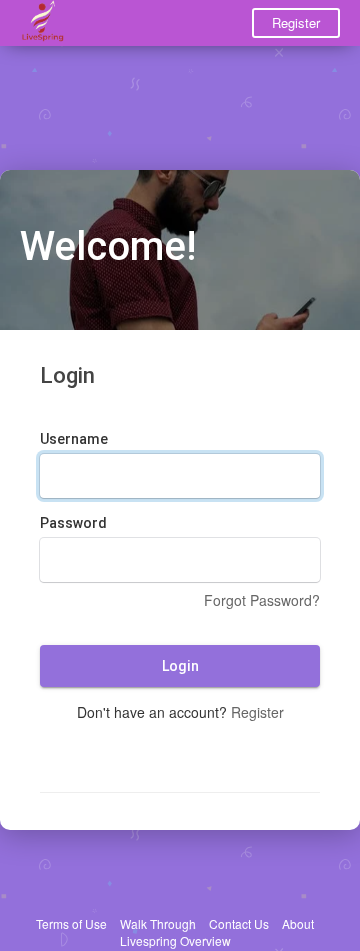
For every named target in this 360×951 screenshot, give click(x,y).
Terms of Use (71, 923)
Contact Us (239, 923)
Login (180, 666)
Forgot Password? (262, 600)
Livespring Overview (175, 940)
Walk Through (158, 923)
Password (73, 523)
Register (296, 22)
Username (74, 439)
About (298, 923)
